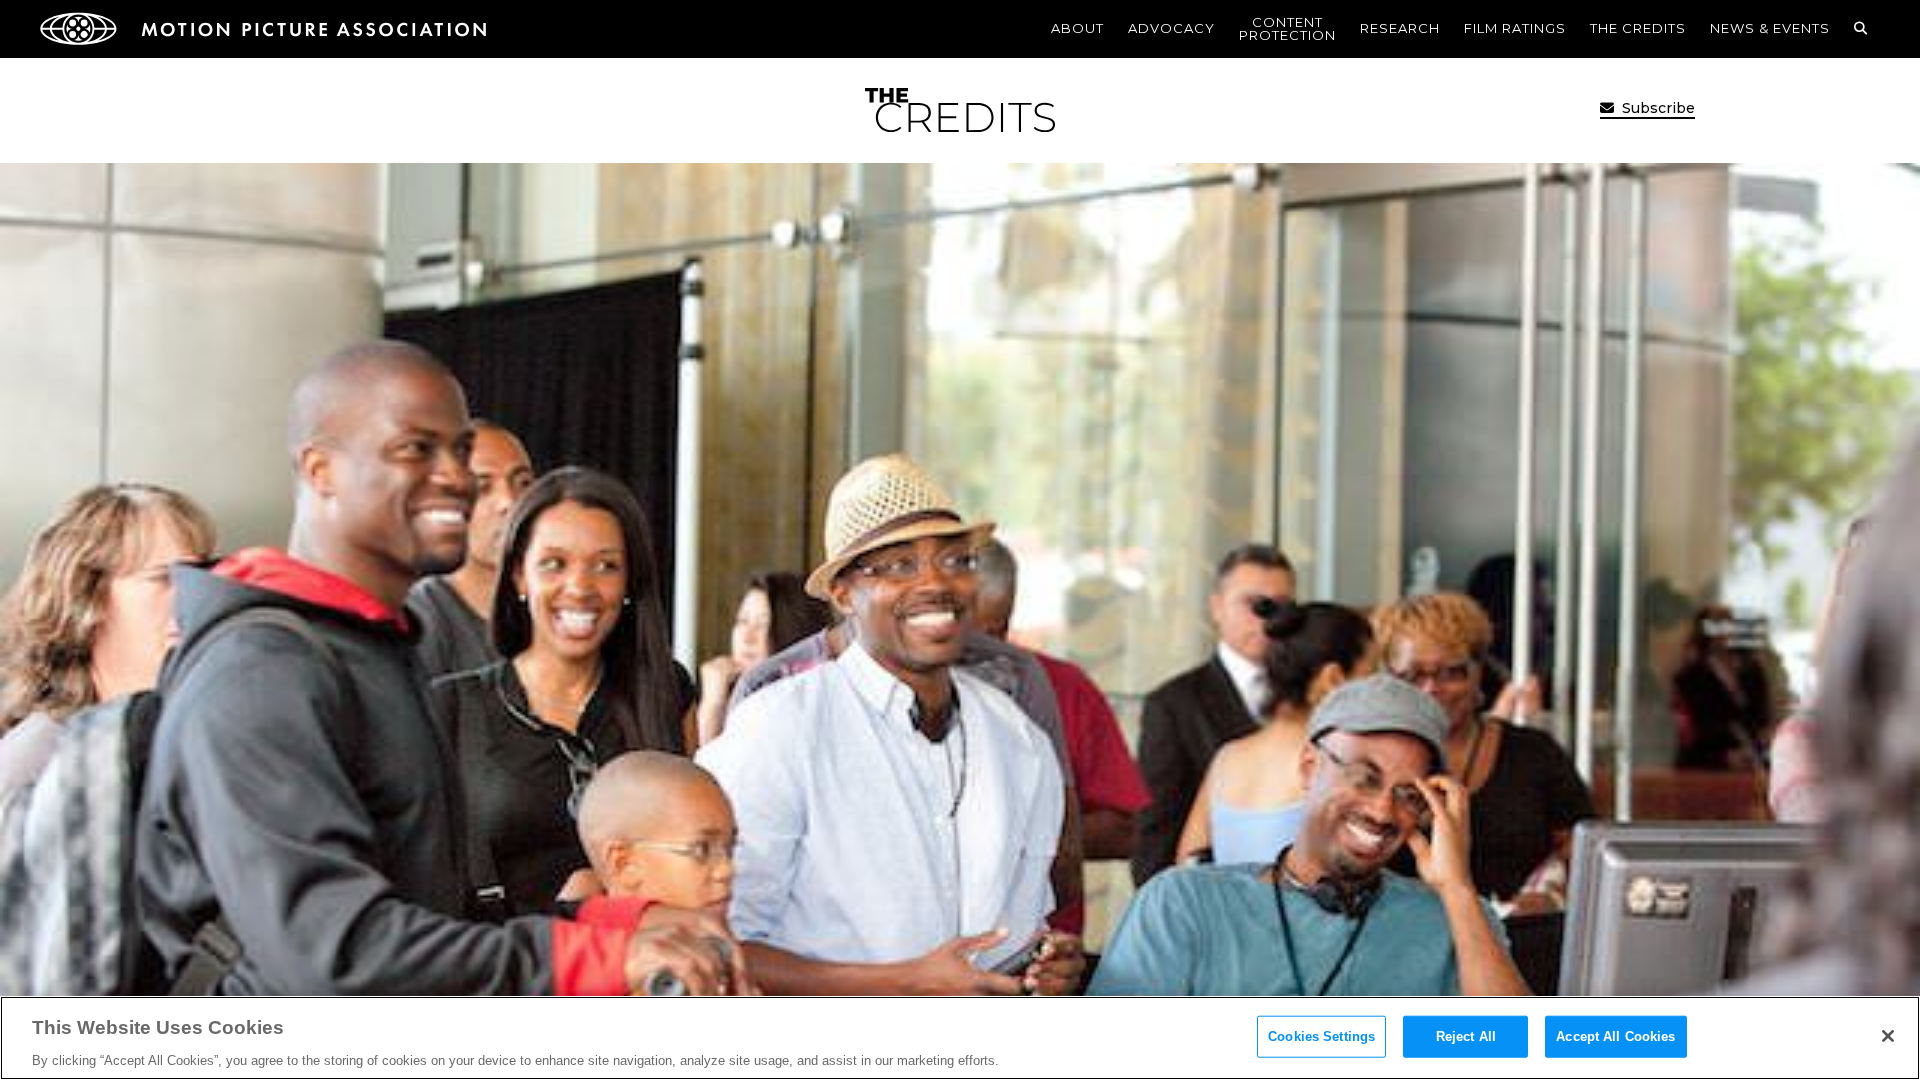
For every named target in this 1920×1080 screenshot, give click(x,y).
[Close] (1888, 1036)
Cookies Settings (1321, 1035)
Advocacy (1171, 28)
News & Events (1770, 28)
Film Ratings (1515, 28)
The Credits (1638, 28)
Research (1400, 28)
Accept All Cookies (1615, 1035)
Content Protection (1287, 28)
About (1077, 28)
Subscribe (1656, 108)
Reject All (1466, 1035)
